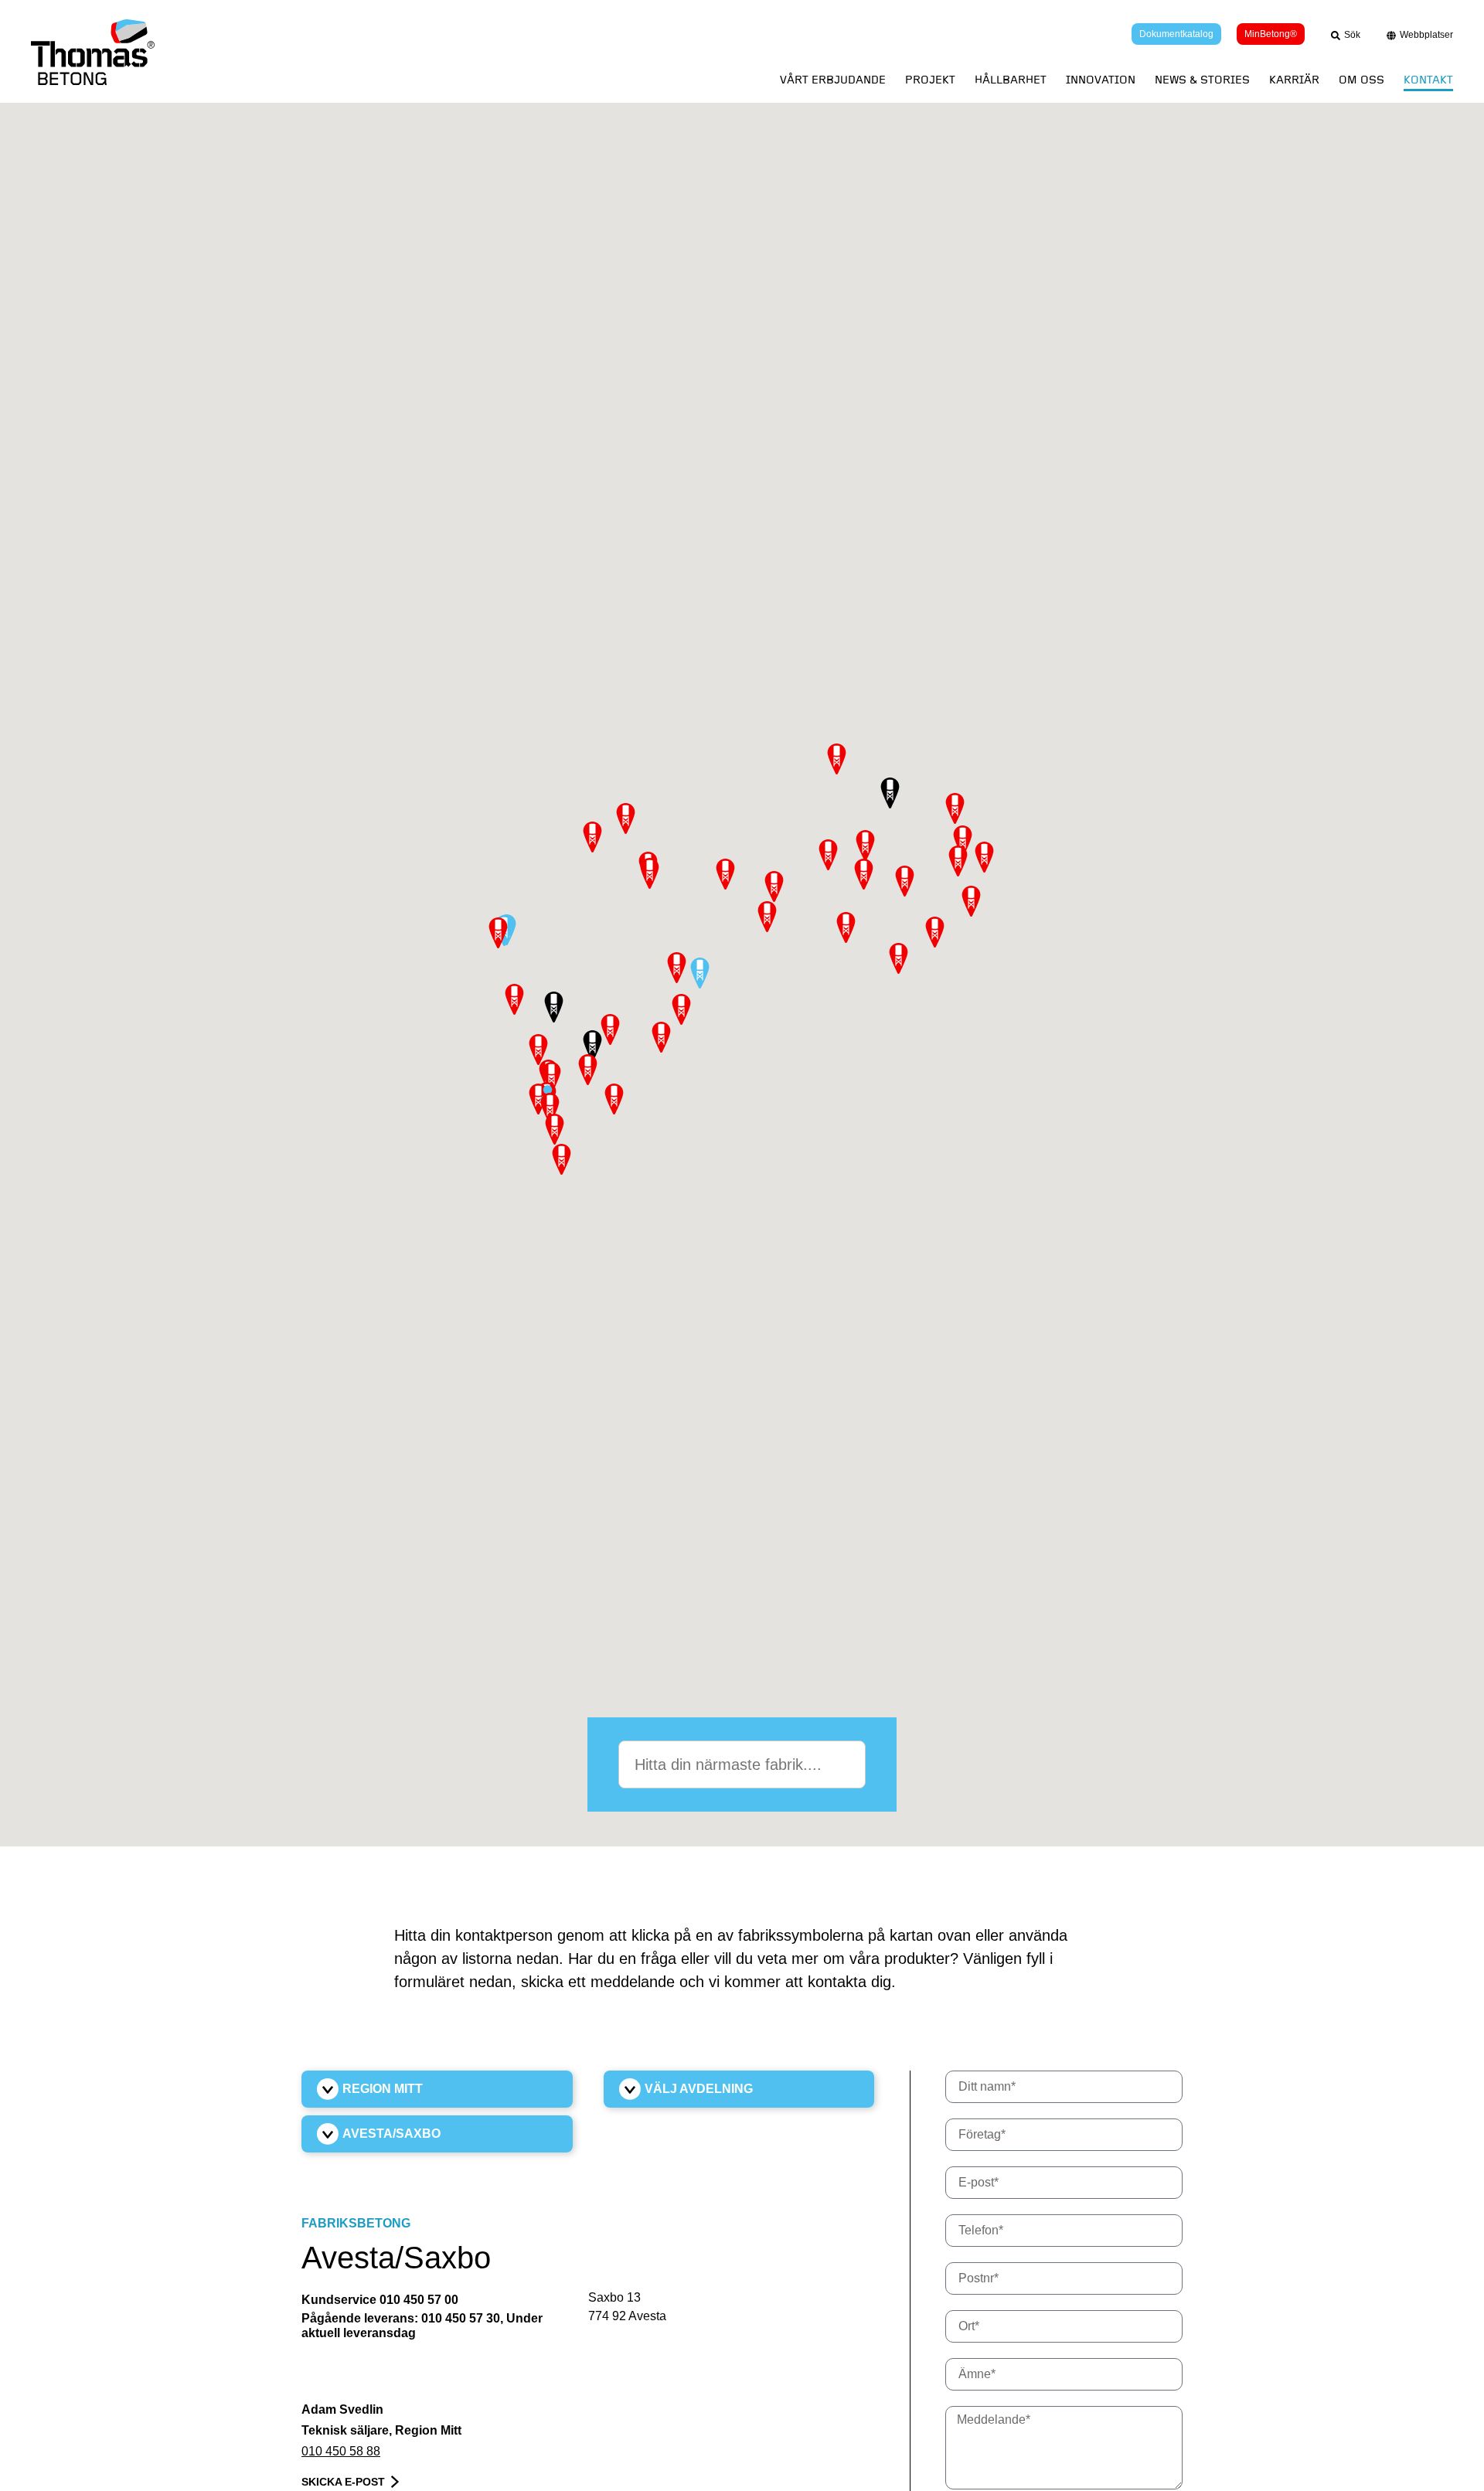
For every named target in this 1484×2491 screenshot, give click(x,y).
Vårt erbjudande (833, 80)
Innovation (1101, 80)
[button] (700, 973)
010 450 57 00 (419, 2300)
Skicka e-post (343, 2482)
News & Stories (1202, 80)
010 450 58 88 (341, 2451)
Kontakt (1428, 80)
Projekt (930, 80)
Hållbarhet (1011, 80)
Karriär (1294, 80)
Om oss (1361, 80)
